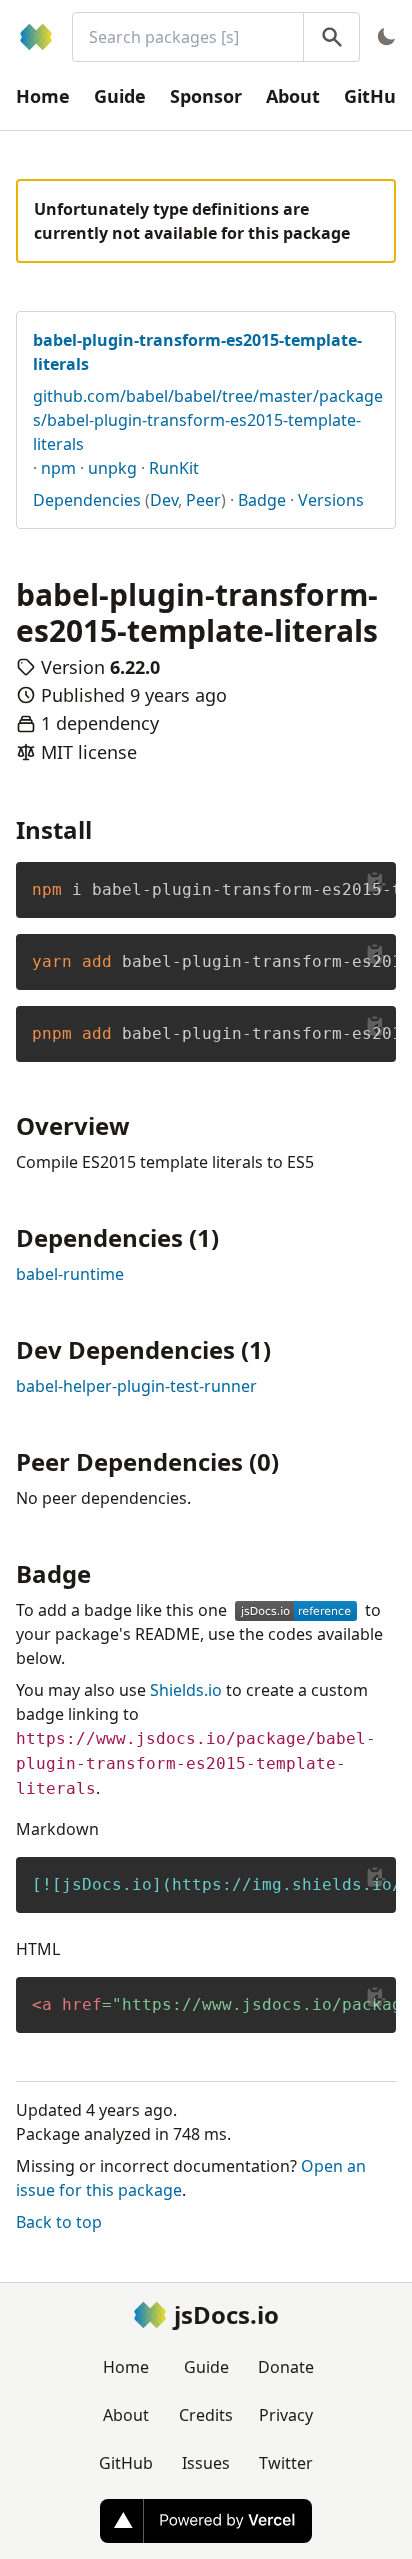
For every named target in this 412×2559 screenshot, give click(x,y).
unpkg (112, 468)
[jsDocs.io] (36, 37)
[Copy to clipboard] (376, 882)
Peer (203, 500)
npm (58, 468)
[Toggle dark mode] (386, 37)
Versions (331, 500)
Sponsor (206, 96)
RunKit (174, 468)
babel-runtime (70, 1274)
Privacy (286, 2415)
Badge (262, 500)
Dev (164, 500)
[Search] (331, 37)
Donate (286, 2367)
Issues (206, 2463)
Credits (206, 2415)
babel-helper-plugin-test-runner (136, 1386)
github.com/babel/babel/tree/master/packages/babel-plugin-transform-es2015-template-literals (208, 420)
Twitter (286, 2463)
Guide (120, 96)
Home (43, 96)
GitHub (126, 2463)
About (293, 96)
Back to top (59, 2222)
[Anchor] (104, 828)
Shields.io (186, 1690)
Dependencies (87, 500)
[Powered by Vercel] (206, 2521)
